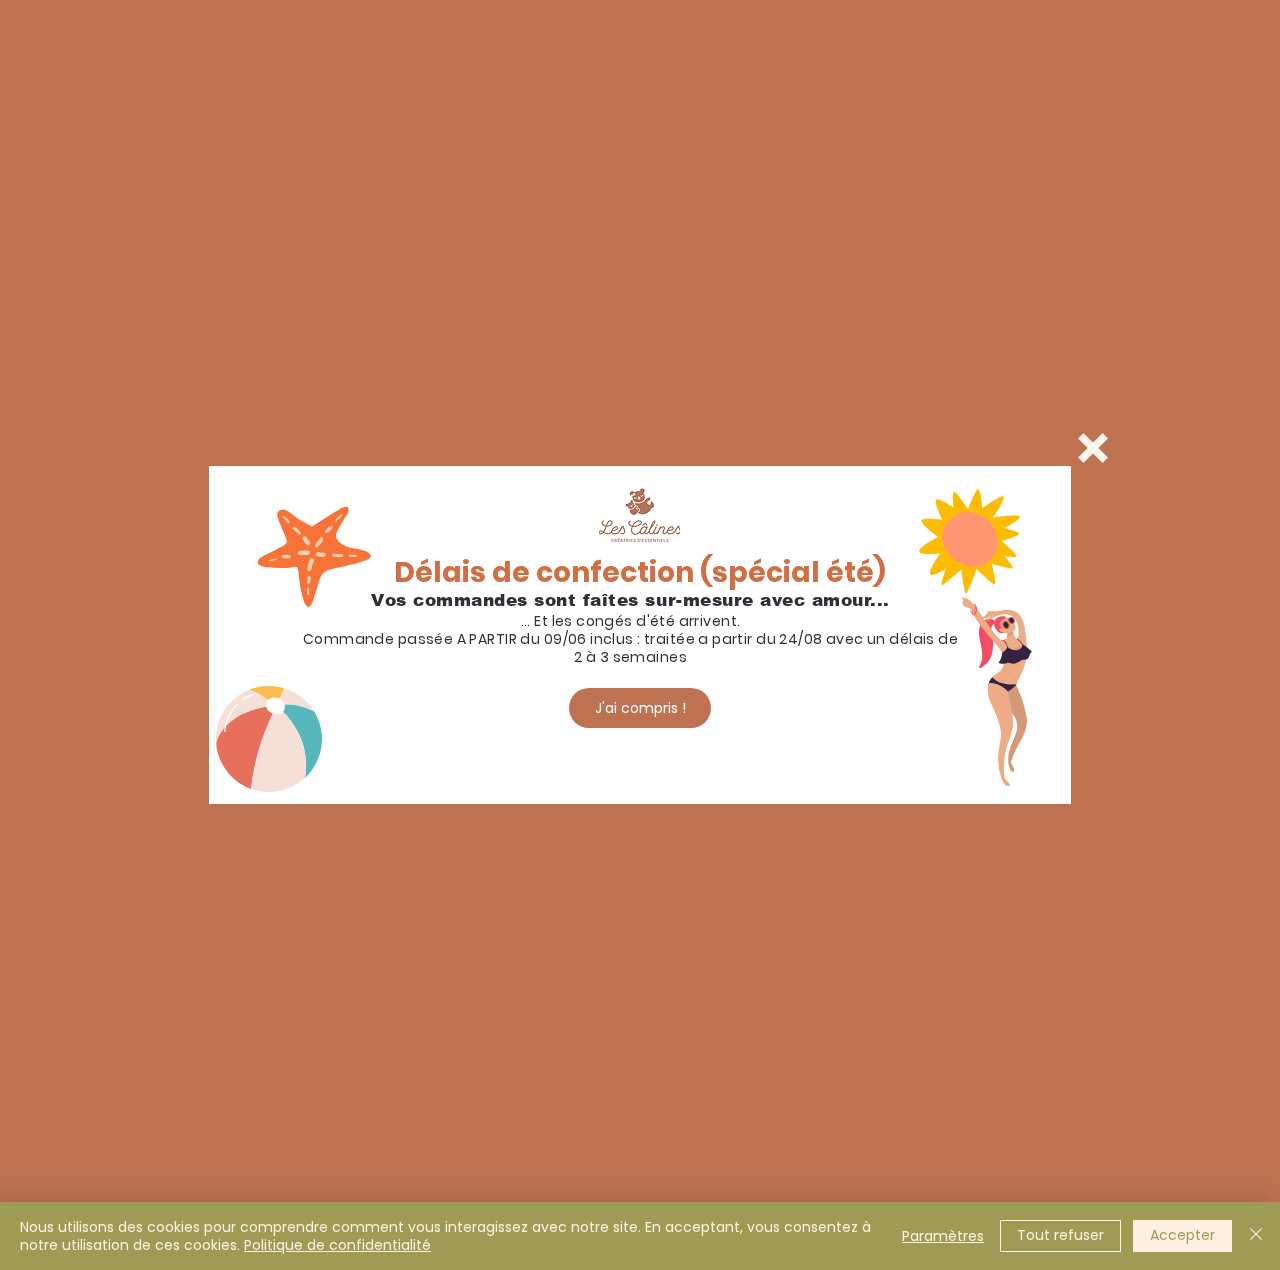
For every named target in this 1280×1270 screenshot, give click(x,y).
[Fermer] (1256, 1236)
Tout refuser (1060, 1235)
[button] (1093, 448)
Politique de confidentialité (337, 1245)
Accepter (1182, 1235)
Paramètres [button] (943, 1236)
